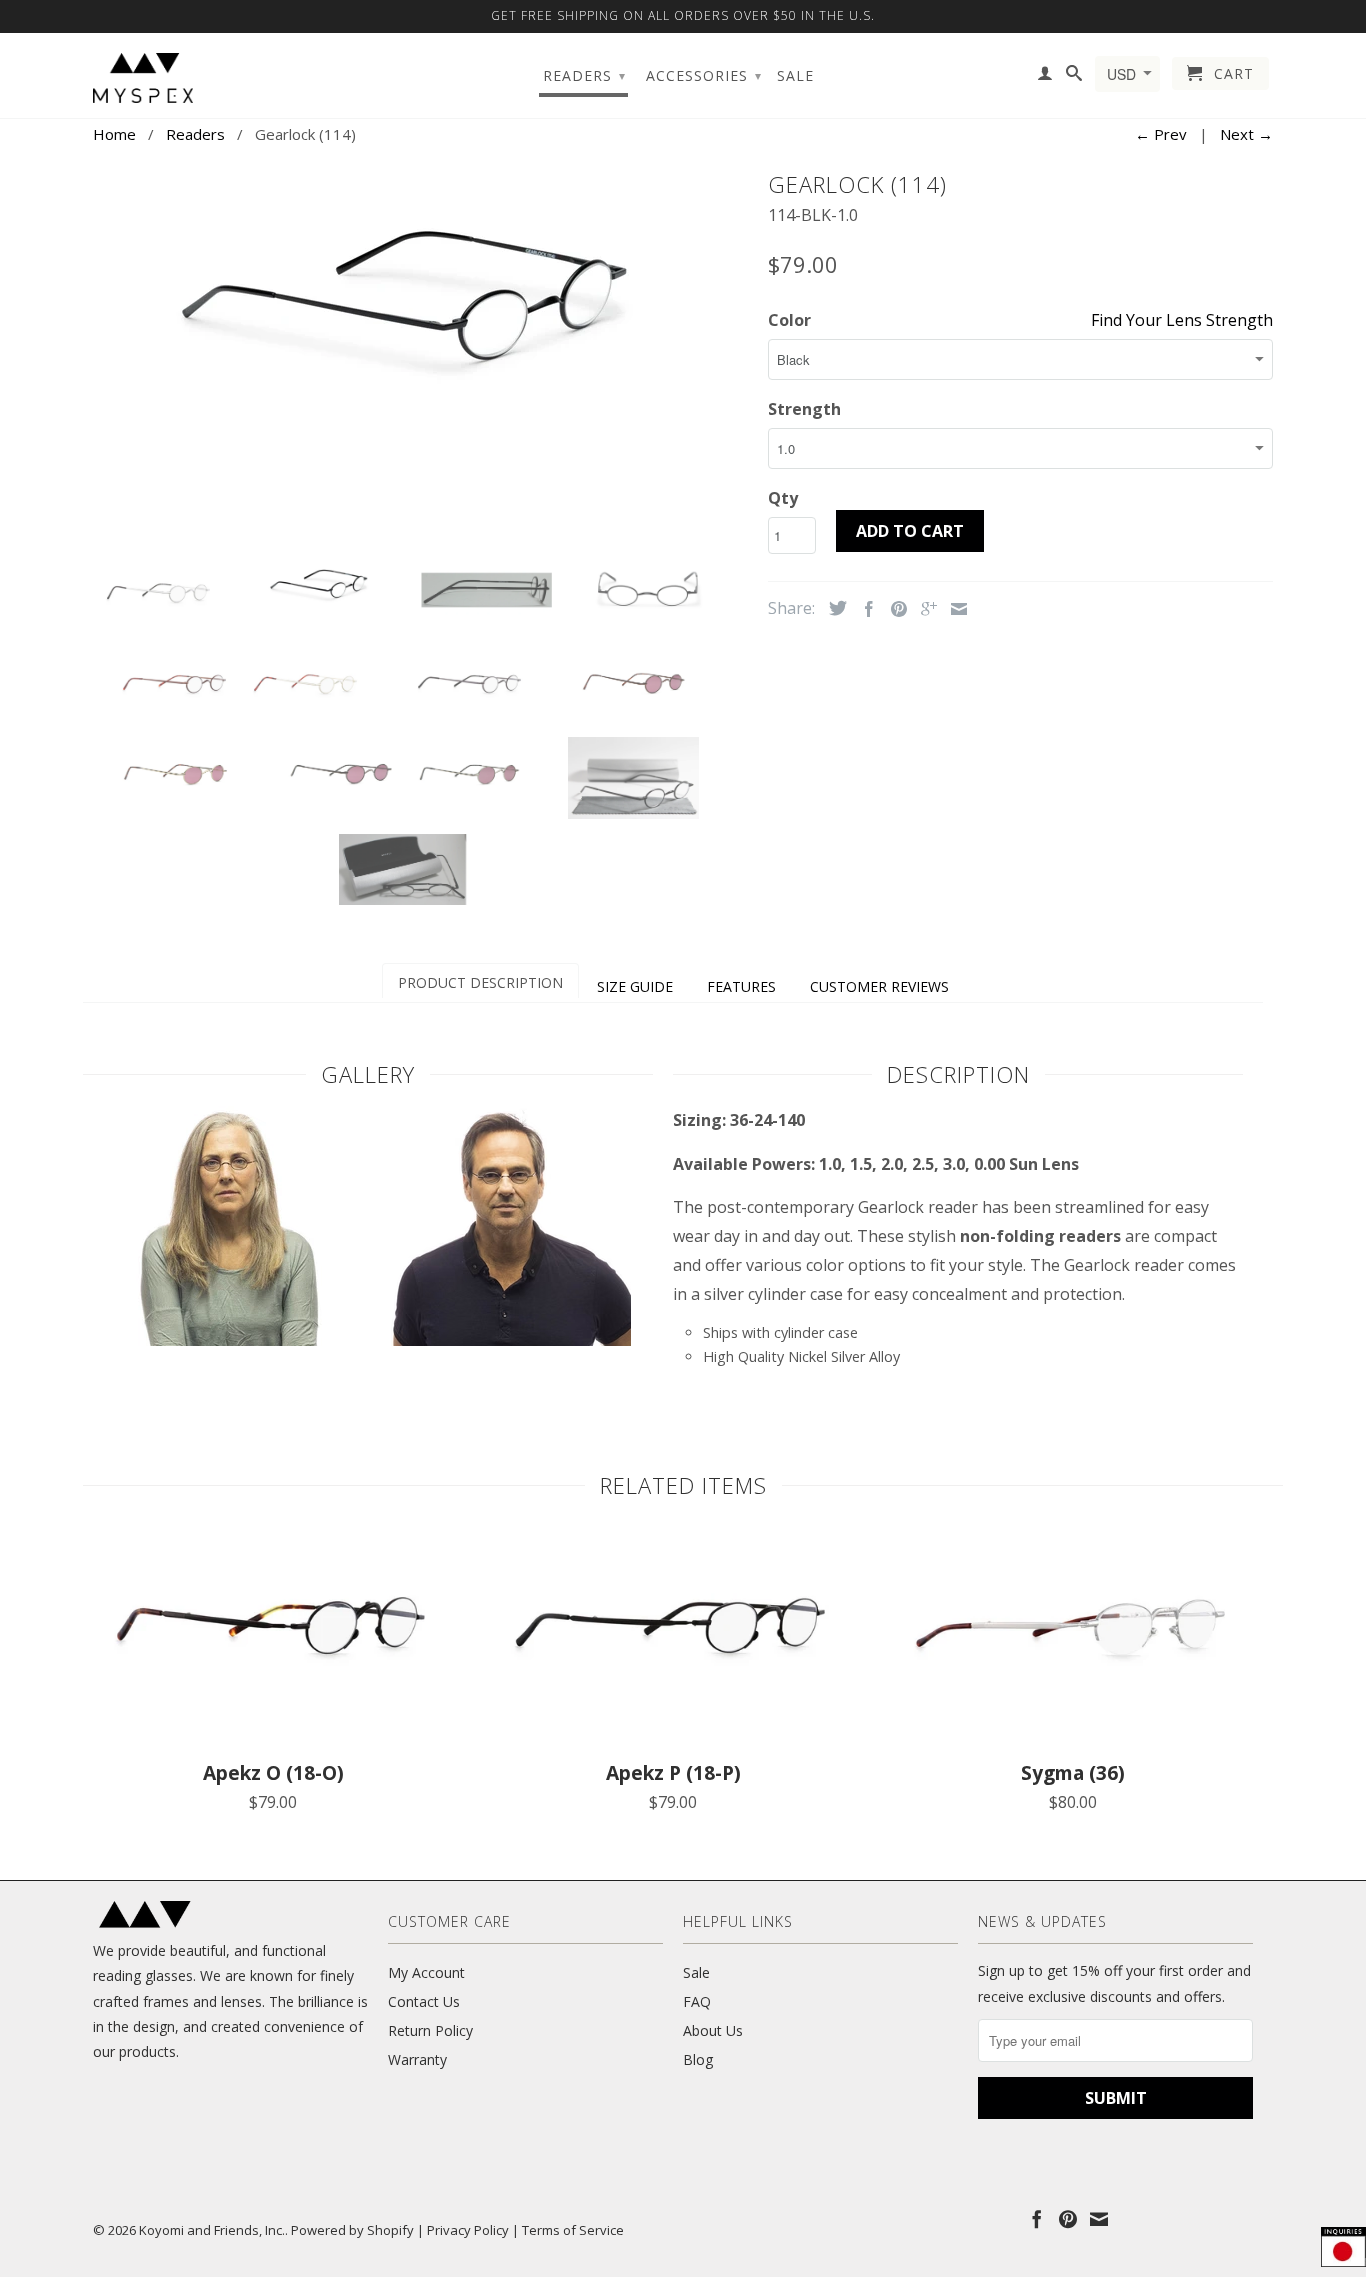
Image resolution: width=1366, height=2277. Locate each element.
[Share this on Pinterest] (894, 609)
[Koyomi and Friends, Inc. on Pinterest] (1068, 2219)
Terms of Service (573, 2230)
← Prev (1161, 134)
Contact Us (424, 2001)
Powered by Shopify (352, 2230)
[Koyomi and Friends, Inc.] (143, 78)
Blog (698, 2059)
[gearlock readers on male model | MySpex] (511, 1340)
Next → (1246, 134)
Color (789, 320)
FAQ (697, 2001)
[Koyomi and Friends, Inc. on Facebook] (1037, 2219)
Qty (783, 498)
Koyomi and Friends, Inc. (212, 2230)
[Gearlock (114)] (420, 290)
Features (741, 986)
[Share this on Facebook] (864, 609)
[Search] (1074, 77)
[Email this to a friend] (954, 609)
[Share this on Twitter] (833, 608)
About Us (713, 2030)
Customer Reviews (879, 986)
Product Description (480, 982)
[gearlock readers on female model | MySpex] (226, 1340)
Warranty (417, 2059)
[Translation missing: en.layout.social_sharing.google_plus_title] (924, 609)
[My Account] (1045, 77)
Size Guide (635, 986)
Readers (584, 75)
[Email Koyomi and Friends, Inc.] (1099, 2219)
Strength (804, 409)
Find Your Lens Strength (1182, 320)
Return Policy (430, 2030)
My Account (426, 1972)
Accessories (704, 75)
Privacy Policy (468, 2230)
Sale (795, 76)
